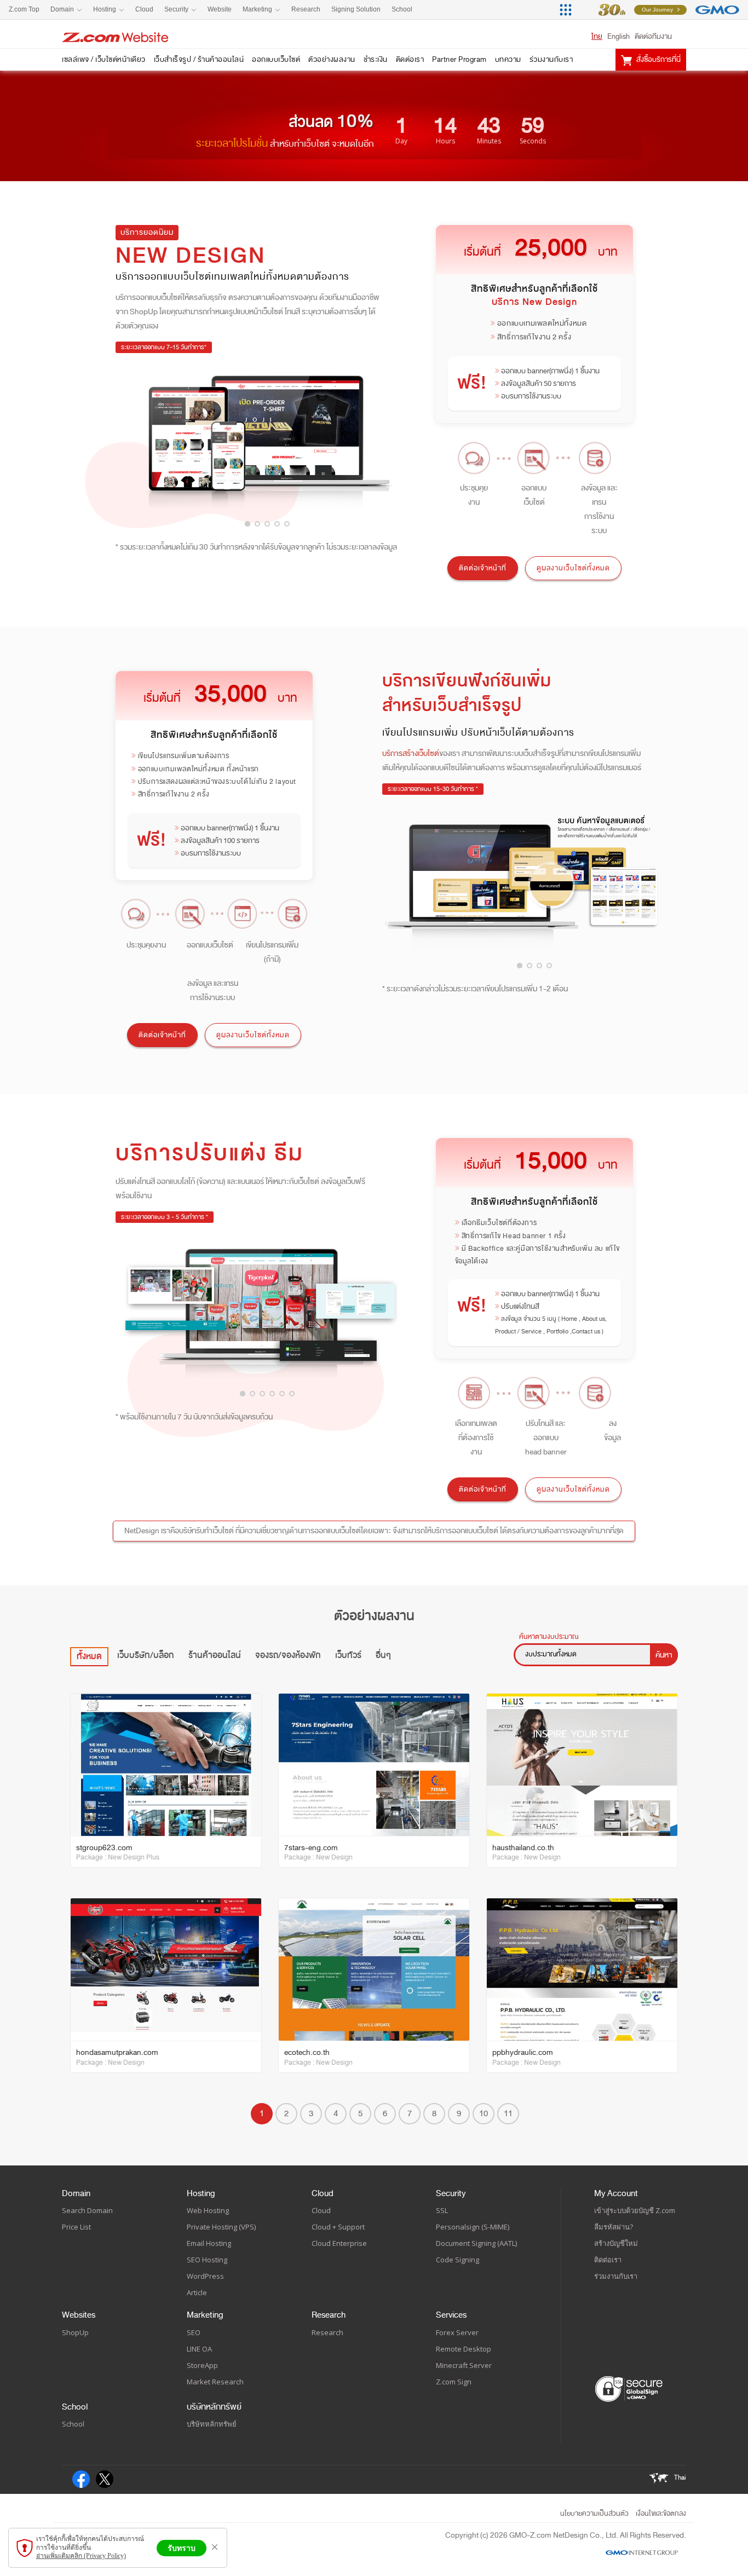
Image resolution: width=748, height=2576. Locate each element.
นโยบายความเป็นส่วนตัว (594, 2514)
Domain (76, 2193)
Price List (76, 2227)
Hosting (201, 2193)
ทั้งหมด (89, 1656)
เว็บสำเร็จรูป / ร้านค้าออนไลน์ (199, 59)
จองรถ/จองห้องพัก (288, 1655)
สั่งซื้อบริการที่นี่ (658, 59)
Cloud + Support (338, 2227)
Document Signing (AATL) (476, 2243)
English (618, 36)
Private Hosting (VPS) (221, 2227)
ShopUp (75, 2332)
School (75, 2407)
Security (451, 2193)
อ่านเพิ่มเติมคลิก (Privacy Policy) (81, 2556)
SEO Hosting (207, 2260)
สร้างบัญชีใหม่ (616, 2243)
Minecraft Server (464, 2365)
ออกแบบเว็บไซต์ (276, 59)
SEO (194, 2332)
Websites (79, 2315)
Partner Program (459, 59)
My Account (616, 2193)
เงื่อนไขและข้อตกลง (661, 2514)
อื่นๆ (383, 1655)
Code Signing (458, 2260)
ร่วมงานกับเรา (551, 59)
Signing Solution (356, 9)
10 (484, 2113)
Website (220, 9)
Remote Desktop (464, 2349)
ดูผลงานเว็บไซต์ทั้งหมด (573, 568)
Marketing (205, 2315)
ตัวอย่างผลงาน (332, 59)
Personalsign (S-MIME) (473, 2227)
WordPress (205, 2276)
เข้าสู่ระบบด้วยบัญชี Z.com (635, 2210)
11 (508, 2113)
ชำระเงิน (376, 59)
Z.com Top (24, 9)
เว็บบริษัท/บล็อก (146, 1655)
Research (329, 2315)
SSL (442, 2210)
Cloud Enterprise (339, 2243)
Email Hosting (209, 2243)
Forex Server (457, 2332)
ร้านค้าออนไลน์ (215, 1655)
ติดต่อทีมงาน (653, 36)
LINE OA (199, 2349)
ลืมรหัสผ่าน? (614, 2227)
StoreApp (202, 2365)
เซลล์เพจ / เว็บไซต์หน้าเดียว (104, 59)
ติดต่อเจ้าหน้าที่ (483, 568)
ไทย (597, 36)
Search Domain (87, 2210)
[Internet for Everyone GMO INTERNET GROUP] (661, 10)
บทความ (508, 59)
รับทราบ (182, 2548)
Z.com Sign (454, 2382)
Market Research (215, 2382)
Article (197, 2292)
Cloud (323, 2193)
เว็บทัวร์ (348, 1655)
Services (451, 2315)
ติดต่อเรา (410, 59)
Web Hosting (208, 2210)
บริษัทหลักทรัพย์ (214, 2407)
